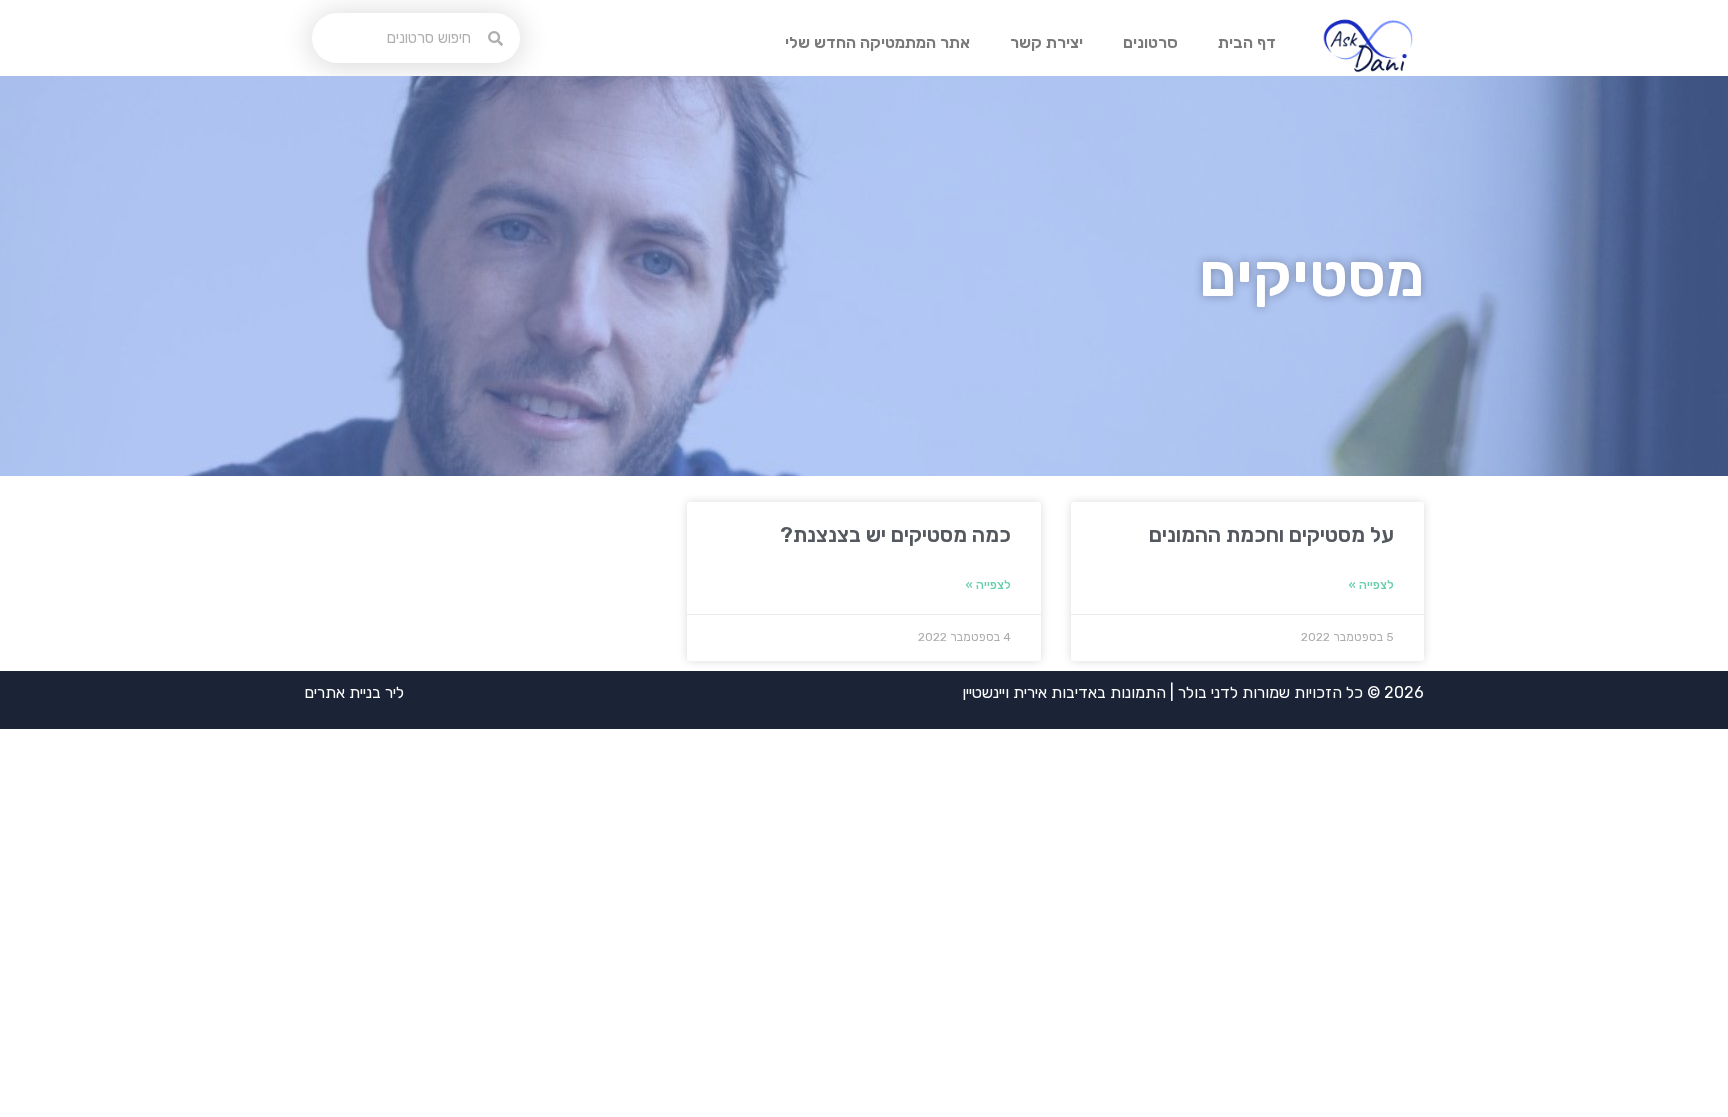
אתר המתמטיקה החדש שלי (877, 42)
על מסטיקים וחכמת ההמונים (1271, 534)
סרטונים (1150, 42)
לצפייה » (1371, 585)
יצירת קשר (1046, 42)
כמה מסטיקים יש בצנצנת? (895, 534)
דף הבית (1247, 42)
